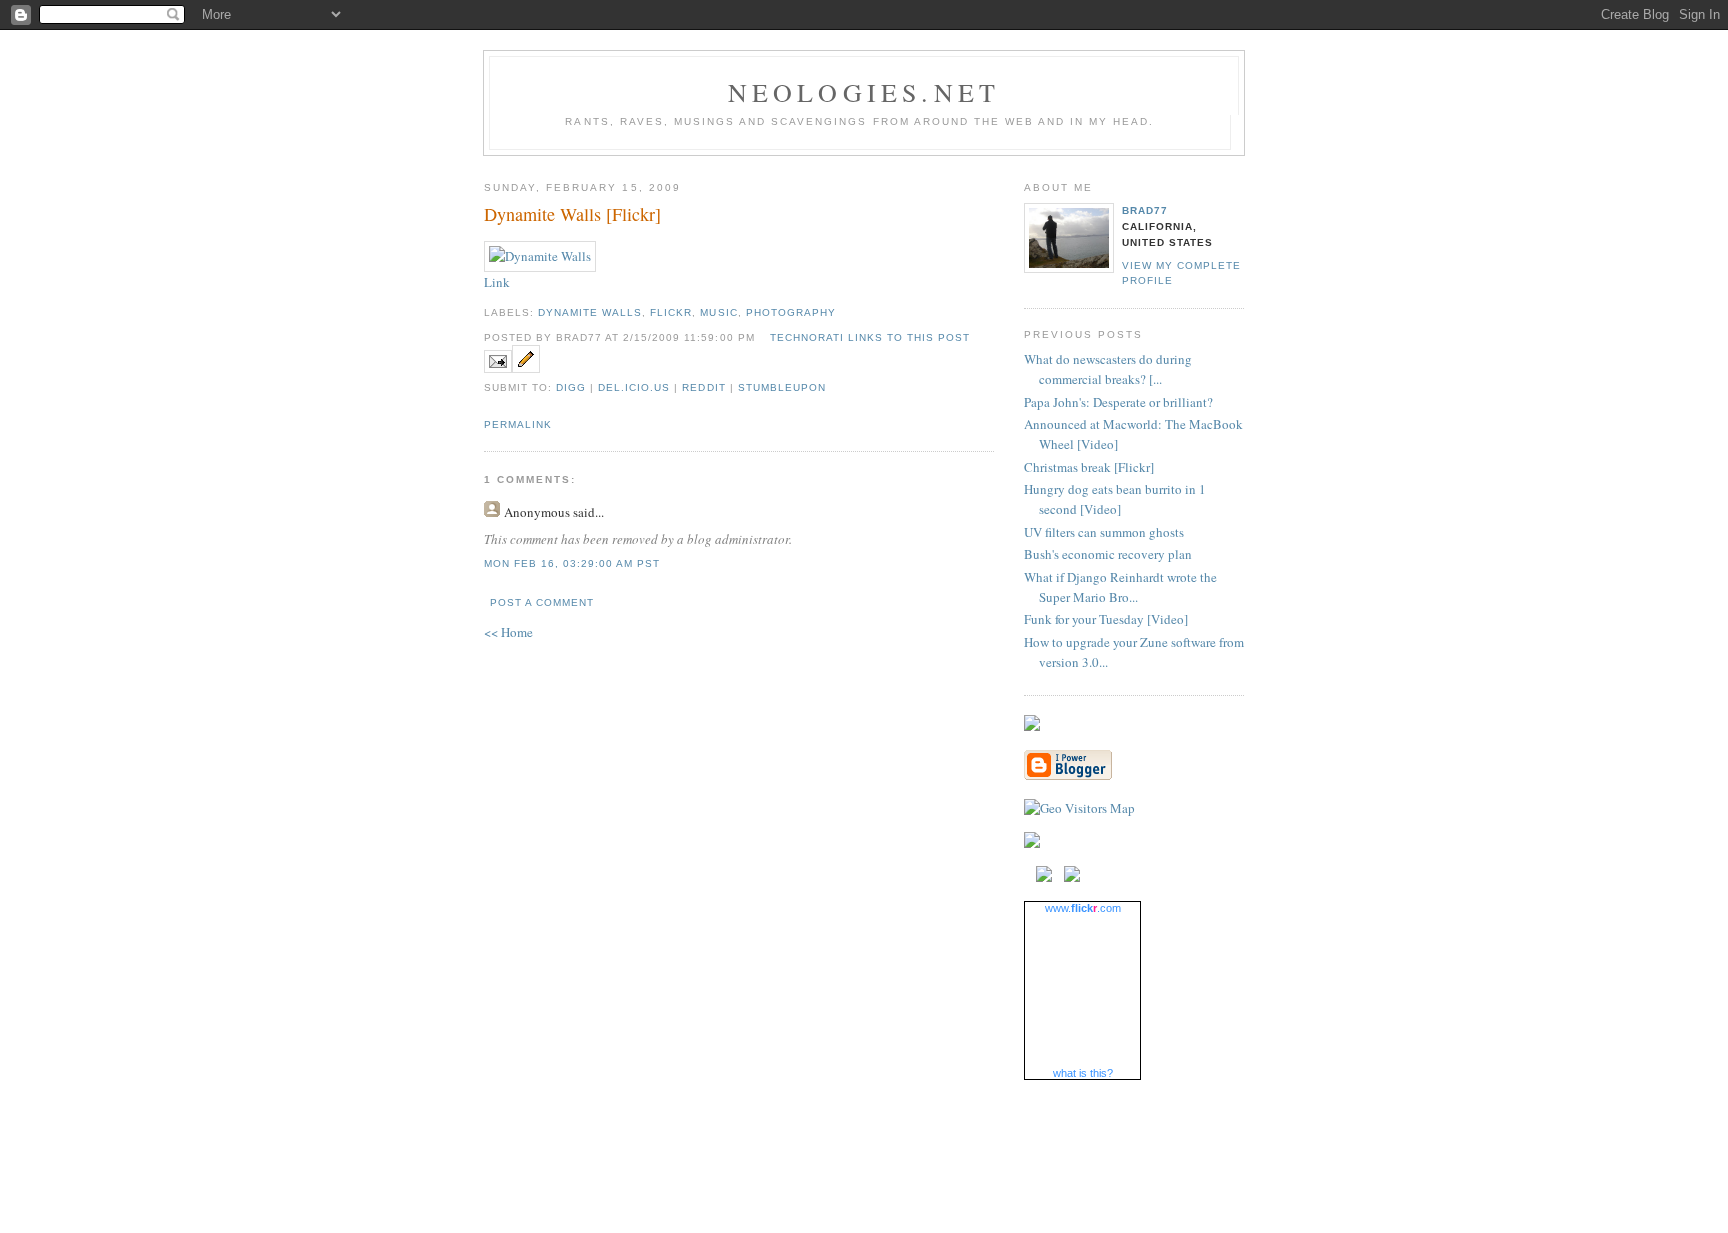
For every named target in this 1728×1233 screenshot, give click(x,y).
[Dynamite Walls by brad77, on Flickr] (540, 256)
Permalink (518, 424)
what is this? (1083, 1073)
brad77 (1145, 210)
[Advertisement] (864, 1138)
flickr (671, 312)
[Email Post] (498, 368)
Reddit (703, 387)
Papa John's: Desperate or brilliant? (1118, 402)
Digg (571, 387)
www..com (1083, 908)
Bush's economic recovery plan (1108, 554)
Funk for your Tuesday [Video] (1106, 619)
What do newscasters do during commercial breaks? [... (1108, 369)
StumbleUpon (782, 387)
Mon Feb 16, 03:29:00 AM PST (572, 563)
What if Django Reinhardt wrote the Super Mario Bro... (1120, 587)
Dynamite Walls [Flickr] (572, 214)
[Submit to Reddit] (1072, 877)
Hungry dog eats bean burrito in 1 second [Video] (1115, 499)
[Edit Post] (526, 368)
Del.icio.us (634, 387)
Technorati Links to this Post (870, 337)
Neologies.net (864, 92)
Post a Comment (542, 602)
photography (791, 312)
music (718, 312)
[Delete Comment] (666, 563)
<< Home (508, 632)
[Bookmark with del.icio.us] (1044, 877)
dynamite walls (590, 312)
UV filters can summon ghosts (1104, 532)
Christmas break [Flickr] (1089, 467)
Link (497, 282)
